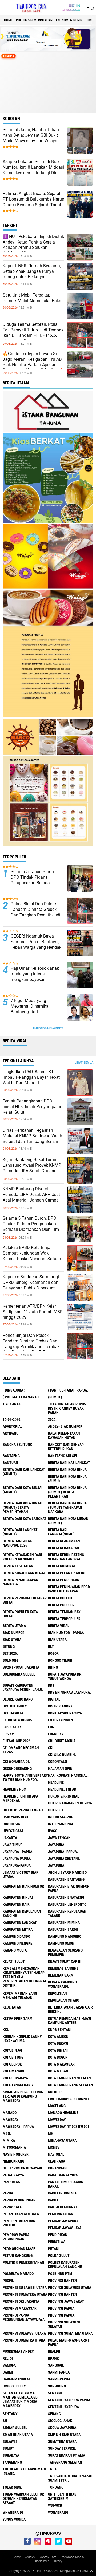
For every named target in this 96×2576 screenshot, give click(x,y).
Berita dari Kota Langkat (25, 1519)
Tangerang (12, 2462)
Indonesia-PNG (61, 1817)
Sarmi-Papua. (60, 2379)
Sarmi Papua (59, 2372)
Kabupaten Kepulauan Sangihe (22, 1913)
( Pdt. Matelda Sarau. (21, 1397)
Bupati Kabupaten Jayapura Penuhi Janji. (23, 1687)
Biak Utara (12, 1640)
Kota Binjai (12, 2050)
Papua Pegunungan (19, 2200)
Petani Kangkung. (18, 2255)
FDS (51, 1727)
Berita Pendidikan (64, 1580)
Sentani (55, 2393)
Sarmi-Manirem (16, 2379)
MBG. (7, 2133)
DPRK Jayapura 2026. (65, 1713)
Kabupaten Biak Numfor (23, 1886)
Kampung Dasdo (16, 1936)
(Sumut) (55, 1397)
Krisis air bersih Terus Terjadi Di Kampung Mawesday (23, 2096)
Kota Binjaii (58, 2050)
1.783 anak (12, 1404)
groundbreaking (17, 1768)
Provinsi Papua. (62, 2315)
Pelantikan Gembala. (21, 2214)
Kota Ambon (58, 2037)
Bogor (53, 1653)
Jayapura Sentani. (64, 1859)
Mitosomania (14, 2147)
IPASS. (53, 1831)
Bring (53, 1667)
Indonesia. (12, 1824)
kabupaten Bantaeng (66, 1879)
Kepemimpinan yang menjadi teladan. (20, 1995)
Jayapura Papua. (17, 1859)
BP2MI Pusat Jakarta (21, 1667)
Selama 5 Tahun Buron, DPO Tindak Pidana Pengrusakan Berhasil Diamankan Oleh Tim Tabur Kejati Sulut (37, 883)
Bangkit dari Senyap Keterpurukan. (66, 1447)
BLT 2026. (10, 1653)
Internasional (61, 1824)
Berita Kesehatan (18, 1566)
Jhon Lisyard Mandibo (67, 1872)
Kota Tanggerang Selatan (71, 2085)
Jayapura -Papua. (63, 1852)
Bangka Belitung (17, 1445)
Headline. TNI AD (62, 1789)
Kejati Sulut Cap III (65, 1961)
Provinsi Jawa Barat (66, 2301)
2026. (52, 1419)
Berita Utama (14, 1626)
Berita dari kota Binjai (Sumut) (23, 1490)
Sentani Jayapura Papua (69, 2400)
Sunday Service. (62, 2448)
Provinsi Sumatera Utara (25, 2294)
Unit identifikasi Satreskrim (63, 2496)
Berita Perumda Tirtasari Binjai (25, 1600)
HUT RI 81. (56, 1810)
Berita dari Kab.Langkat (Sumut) (24, 1472)
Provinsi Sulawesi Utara (70, 2287)
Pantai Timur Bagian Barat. (66, 2184)
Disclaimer (41, 2561)
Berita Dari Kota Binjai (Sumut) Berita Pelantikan (68, 1492)
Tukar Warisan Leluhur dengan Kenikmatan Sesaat (23, 2498)
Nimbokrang (13, 2161)
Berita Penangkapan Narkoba (21, 1582)
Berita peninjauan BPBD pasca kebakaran (69, 1589)
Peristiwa (57, 2242)
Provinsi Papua (61, 2308)
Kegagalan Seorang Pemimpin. (65, 1952)
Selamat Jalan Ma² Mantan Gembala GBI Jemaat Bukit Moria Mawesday (21, 2399)
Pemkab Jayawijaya (65, 2228)
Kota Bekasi (58, 2043)
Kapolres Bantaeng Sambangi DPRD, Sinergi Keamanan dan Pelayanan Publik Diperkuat (31, 1282)
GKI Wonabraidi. (16, 1762)
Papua (8, 2193)
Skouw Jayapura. (63, 2428)
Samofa (9, 2365)
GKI (51, 1748)
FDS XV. (9, 1734)
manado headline (63, 2113)
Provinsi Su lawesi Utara (25, 2287)
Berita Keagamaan (64, 1541)
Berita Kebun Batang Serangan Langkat (66, 1557)
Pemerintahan (61, 2214)
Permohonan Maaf (19, 2249)
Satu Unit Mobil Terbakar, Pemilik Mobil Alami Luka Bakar (33, 298)
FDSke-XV (56, 1734)
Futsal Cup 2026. (17, 1741)
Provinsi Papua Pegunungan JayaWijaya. (24, 2317)
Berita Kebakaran (64, 1548)
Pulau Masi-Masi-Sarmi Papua (68, 2342)
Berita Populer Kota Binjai (20, 1614)
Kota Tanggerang (18, 2085)
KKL (6, 2030)
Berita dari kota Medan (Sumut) (68, 1521)
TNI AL (53, 2469)
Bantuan (10, 1463)
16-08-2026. (12, 1419)
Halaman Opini (61, 1768)
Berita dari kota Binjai (68, 1470)
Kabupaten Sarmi (63, 1929)
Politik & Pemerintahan (34, 20)
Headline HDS (14, 1789)
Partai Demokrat (63, 2207)
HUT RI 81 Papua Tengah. (23, 1810)
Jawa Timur (13, 1845)
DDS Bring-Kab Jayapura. (69, 1692)
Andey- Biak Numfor (65, 1426)
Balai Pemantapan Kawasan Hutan (64, 1435)
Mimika (9, 2140)
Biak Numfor (14, 1633)
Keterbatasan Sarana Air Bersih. (70, 2009)
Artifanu (11, 1433)
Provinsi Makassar (20, 2308)
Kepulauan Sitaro (64, 2000)
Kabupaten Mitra (18, 1929)
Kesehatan (12, 2007)
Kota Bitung (13, 2057)
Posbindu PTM (60, 2274)
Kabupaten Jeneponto (67, 1904)
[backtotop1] (91, 2571)
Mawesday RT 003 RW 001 (69, 2127)
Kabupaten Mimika (64, 1922)
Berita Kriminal (62, 1566)
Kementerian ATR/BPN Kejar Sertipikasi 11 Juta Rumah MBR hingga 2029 (33, 1312)
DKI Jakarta (13, 1713)
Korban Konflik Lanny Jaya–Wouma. (22, 2039)
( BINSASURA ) (14, 1390)
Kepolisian (57, 1993)
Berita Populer (61, 1605)
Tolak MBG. (12, 2487)
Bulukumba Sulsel (19, 1674)
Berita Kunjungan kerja (24, 1573)
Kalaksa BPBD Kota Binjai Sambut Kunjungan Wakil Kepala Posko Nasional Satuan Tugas (32, 1256)
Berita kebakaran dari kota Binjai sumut (22, 1557)
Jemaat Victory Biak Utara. (21, 1875)
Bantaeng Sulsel (63, 1456)
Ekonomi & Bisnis (69, 20)
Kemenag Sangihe (63, 1968)
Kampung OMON (61, 1943)
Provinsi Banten (63, 2281)
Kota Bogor (58, 2057)
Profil (8, 2281)
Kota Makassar (61, 2064)
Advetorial (13, 1426)
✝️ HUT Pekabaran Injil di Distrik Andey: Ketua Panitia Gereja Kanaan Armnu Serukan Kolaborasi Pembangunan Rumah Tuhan (33, 248)
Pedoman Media (72, 2557)
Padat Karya (13, 2175)
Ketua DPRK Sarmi (18, 2018)
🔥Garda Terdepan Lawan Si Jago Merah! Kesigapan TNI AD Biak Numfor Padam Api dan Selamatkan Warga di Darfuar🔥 (33, 362)
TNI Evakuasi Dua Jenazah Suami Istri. (70, 2478)
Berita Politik (60, 1598)
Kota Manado (14, 2071)
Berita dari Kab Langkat (69, 1463)
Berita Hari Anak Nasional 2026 (17, 1543)
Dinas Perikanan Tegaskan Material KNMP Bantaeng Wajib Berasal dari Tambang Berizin (32, 1136)
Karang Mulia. (15, 1950)
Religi (8, 2358)
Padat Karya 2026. (63, 2175)
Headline (56, 1782)
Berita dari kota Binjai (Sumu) (68, 1479)
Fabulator (12, 1727)
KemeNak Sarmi (61, 1975)
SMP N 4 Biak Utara (64, 2435)
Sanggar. (56, 2365)
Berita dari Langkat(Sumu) (61, 1532)
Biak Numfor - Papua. (66, 1633)
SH (5, 2421)
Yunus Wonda (14, 2519)
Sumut (8, 2448)
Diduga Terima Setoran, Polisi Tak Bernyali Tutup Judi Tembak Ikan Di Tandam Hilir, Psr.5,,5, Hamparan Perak (33, 333)
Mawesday (57, 2120)
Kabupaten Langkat (20, 1922)
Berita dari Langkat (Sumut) (20, 1532)
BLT (51, 1646)
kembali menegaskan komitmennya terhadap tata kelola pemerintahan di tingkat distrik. (25, 1977)
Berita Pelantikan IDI (67, 1573)
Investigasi (13, 1831)
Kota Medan (58, 2071)
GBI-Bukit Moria (62, 1741)
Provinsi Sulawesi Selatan (64, 2324)
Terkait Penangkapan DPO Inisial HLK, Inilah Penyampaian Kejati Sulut (33, 1107)
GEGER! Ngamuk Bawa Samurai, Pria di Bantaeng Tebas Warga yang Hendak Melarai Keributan (36, 944)
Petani (54, 2249)
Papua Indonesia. (63, 2193)
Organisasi (58, 2168)
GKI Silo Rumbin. (62, 1755)
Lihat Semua (84, 1063)
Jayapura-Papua (17, 1865)
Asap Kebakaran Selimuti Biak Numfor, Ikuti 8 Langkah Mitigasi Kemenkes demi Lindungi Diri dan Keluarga (33, 170)
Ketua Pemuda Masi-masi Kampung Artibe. (70, 2021)
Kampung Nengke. (18, 1943)
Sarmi (8, 2372)
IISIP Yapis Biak (16, 1817)
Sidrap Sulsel (15, 2428)
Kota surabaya (15, 2078)
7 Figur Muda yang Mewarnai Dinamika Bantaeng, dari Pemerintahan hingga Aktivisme (31, 1012)
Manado (10, 2113)
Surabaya (11, 2455)
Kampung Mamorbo (65, 1936)
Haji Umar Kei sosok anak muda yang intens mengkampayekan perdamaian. (35, 977)
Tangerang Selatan (65, 2462)
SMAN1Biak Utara (18, 2435)
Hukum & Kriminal (64, 1796)
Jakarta (10, 1838)
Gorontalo (57, 1762)
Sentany (10, 2414)
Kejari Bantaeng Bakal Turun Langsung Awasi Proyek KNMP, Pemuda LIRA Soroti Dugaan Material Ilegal (32, 1168)
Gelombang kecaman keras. (21, 1750)
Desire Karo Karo (18, 1699)
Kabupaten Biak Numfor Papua (69, 1888)
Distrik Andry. (61, 1706)
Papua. (54, 2200)
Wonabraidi (58, 2512)
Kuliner (55, 2092)
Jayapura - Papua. (18, 1852)
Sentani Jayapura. (64, 2407)
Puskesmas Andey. (19, 2351)
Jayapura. (57, 1865)
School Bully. (15, 2386)
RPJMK (53, 2358)
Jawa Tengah (59, 1838)
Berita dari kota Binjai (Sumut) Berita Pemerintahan (23, 1507)
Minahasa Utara (62, 2140)
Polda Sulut (59, 2255)
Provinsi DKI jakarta (21, 2301)
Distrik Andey (15, 1706)
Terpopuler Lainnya (48, 1028)
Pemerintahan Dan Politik (19, 2223)
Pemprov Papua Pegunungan (16, 2237)
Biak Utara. (58, 1640)
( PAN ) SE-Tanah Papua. (68, 1390)
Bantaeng (11, 1456)
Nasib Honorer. (16, 2154)
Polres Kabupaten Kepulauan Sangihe (65, 2265)
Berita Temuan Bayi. (65, 1612)
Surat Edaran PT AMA (67, 2455)
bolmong (11, 1660)
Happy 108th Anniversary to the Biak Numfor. (25, 1778)
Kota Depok (12, 2064)
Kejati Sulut (14, 1961)
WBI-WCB (55, 2505)
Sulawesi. (11, 2441)
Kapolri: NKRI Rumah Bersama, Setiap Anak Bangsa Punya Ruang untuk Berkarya (32, 271)
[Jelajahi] (90, 7)
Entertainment (62, 1720)
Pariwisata (12, 2207)
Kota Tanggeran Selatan (69, 2078)
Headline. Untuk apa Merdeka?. (20, 1798)
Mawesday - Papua (18, 2127)
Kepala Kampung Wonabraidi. (62, 1984)
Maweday (11, 2120)
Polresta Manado (18, 2274)
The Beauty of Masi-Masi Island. (24, 2471)
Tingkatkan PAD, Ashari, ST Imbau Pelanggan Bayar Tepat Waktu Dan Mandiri (31, 1077)
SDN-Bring (57, 2386)
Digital (54, 1699)
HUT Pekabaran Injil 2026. (71, 1803)
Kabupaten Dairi (17, 1904)
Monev (54, 2147)
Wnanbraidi (13, 2512)
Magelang (57, 2106)
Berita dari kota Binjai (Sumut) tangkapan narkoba (68, 1507)
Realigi (54, 2351)
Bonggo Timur (60, 1660)
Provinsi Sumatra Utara (24, 2340)
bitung (9, 1646)
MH (51, 2133)
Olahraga (57, 2161)
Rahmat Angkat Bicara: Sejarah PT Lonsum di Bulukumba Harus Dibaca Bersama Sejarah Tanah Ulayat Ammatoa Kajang (33, 202)
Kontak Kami (48, 2557)
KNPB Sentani (60, 2030)
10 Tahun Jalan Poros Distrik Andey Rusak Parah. (67, 1408)
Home (8, 20)
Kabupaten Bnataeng (66, 1897)
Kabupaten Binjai (18, 1897)
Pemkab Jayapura (63, 2221)
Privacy (57, 2561)
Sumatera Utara (62, 2441)
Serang (54, 2414)
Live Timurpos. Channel (69, 2099)
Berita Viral (59, 1626)
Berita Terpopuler (64, 1619)
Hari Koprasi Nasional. (68, 1775)
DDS (51, 1685)
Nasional (56, 2154)
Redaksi (30, 2557)
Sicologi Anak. (61, 2421)
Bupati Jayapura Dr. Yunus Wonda (65, 1676)
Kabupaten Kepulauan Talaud (67, 1913)
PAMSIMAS (11, 2182)
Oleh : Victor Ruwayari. (23, 2168)
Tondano (56, 2487)
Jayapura (56, 1845)
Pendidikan (58, 2235)
